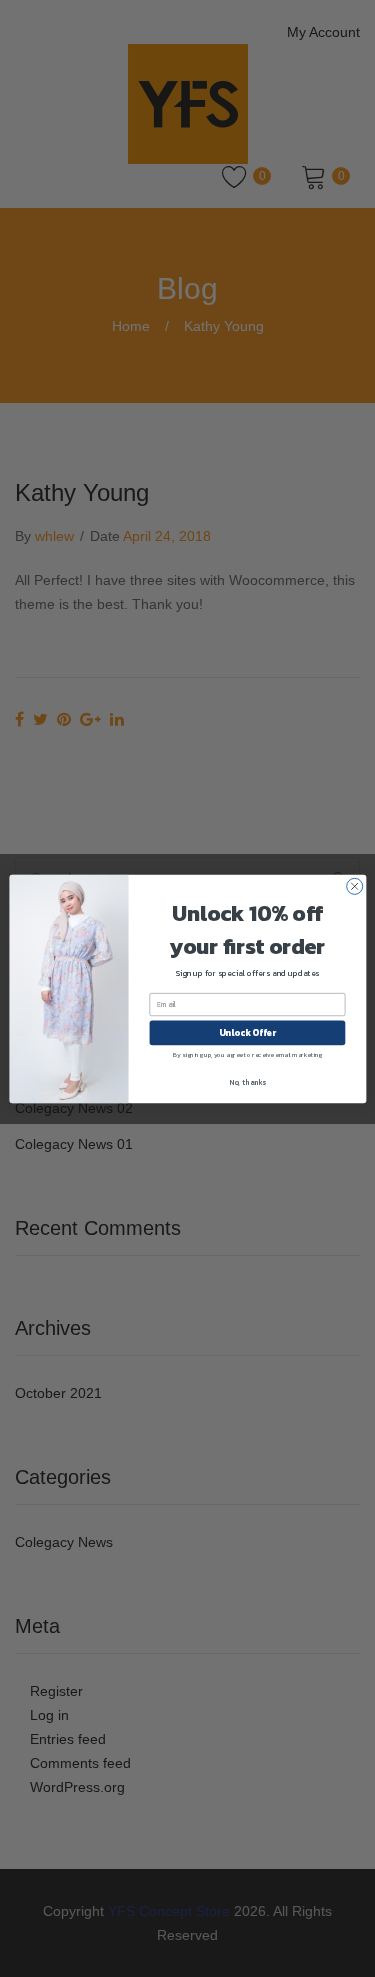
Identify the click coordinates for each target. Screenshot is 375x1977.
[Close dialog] (354, 886)
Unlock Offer (246, 1033)
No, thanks (247, 1081)
